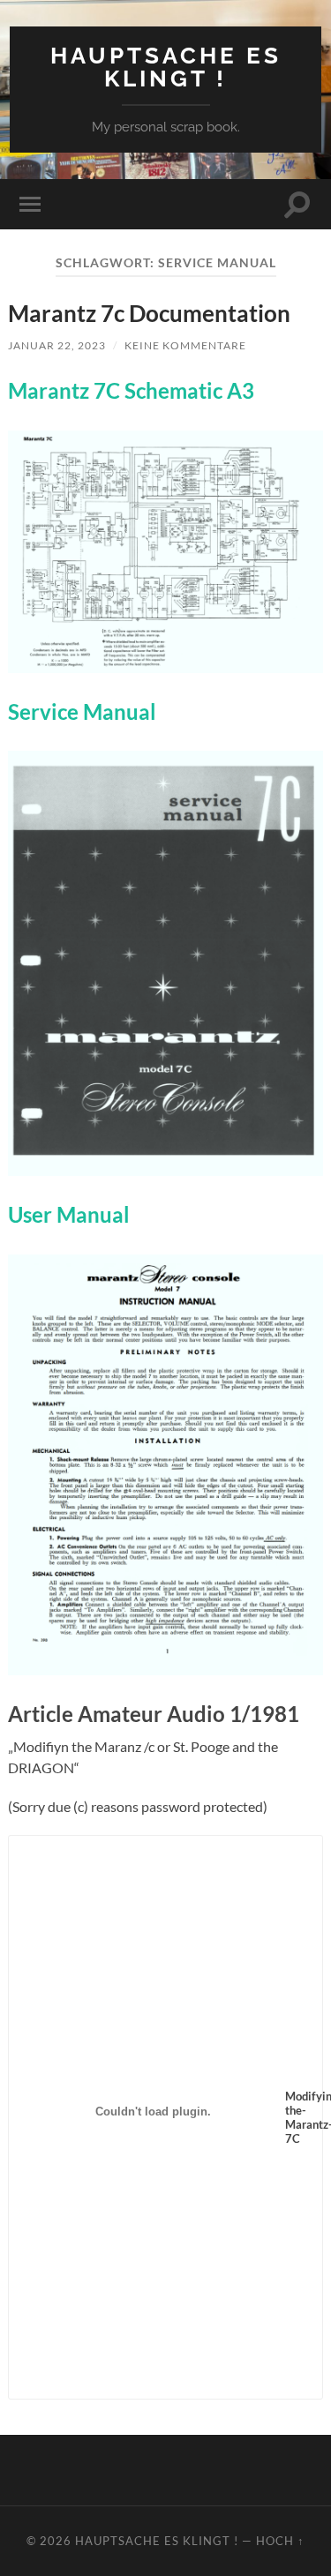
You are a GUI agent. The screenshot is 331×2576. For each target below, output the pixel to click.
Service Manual (82, 711)
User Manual (69, 1214)
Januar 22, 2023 (57, 345)
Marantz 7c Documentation (149, 313)
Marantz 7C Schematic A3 (131, 390)
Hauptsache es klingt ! (166, 67)
